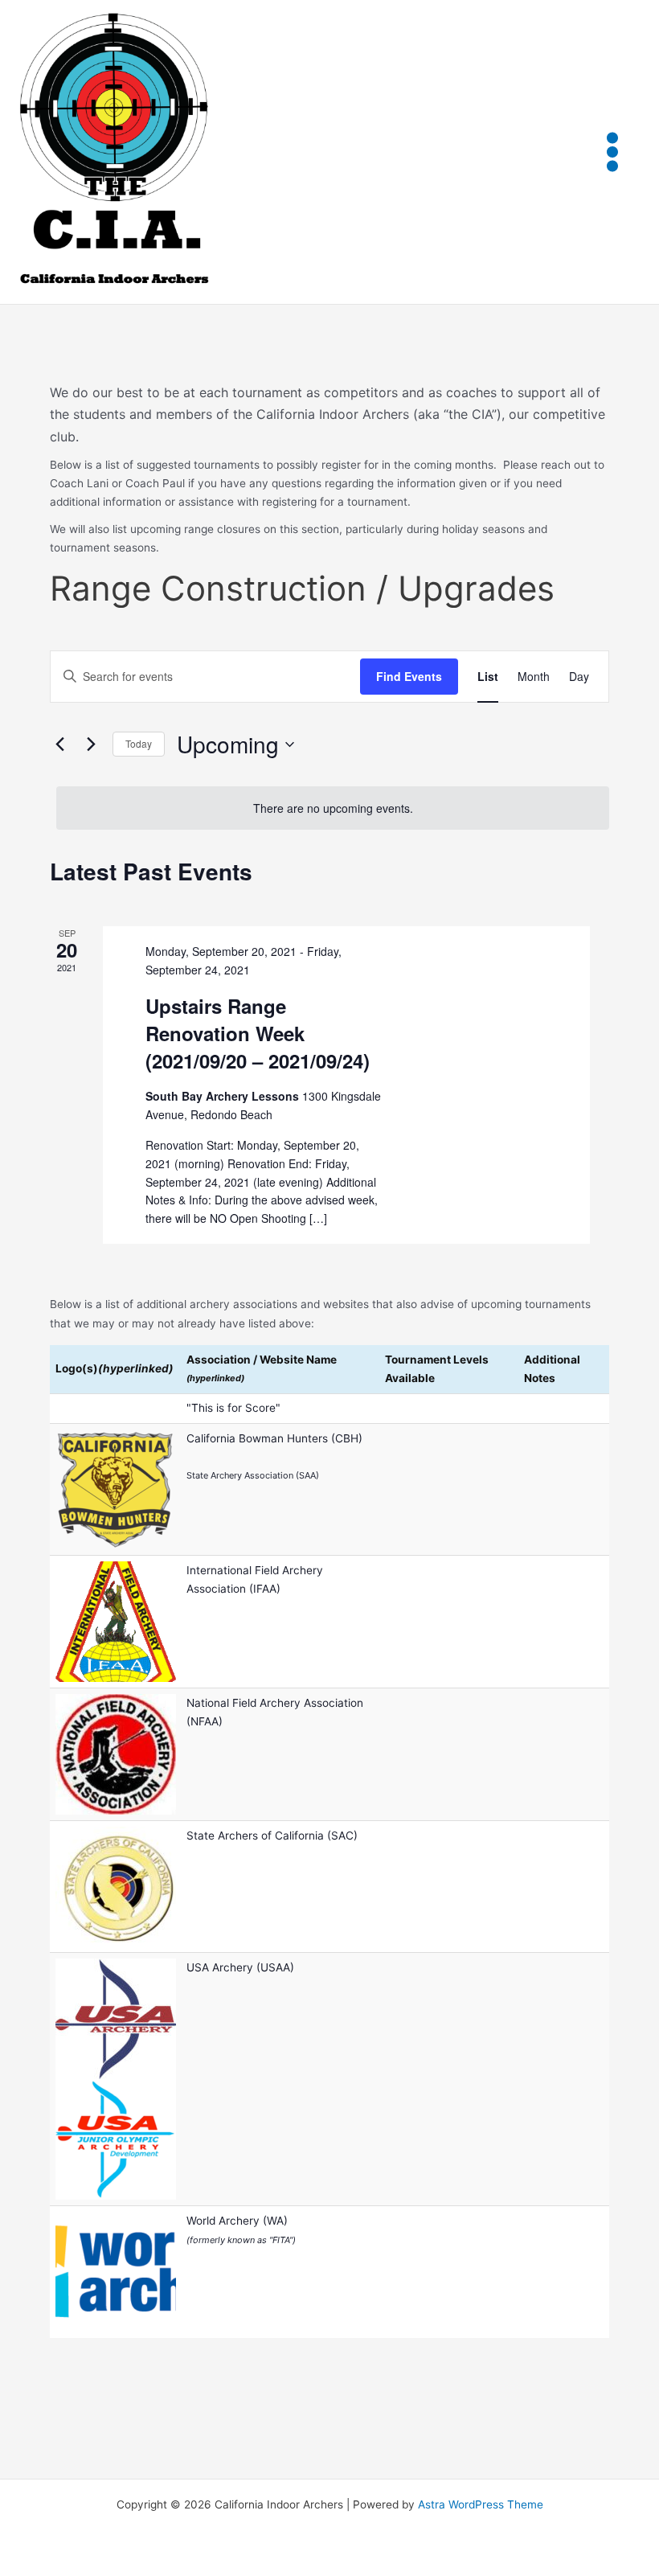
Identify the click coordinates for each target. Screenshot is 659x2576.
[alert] (333, 808)
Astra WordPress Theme (481, 2504)
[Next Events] (91, 744)
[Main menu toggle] (613, 152)
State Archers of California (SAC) (272, 1836)
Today (139, 743)
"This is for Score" (233, 1408)
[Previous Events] (59, 744)
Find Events (409, 676)
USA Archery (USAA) (240, 1967)
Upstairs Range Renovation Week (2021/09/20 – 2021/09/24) (258, 1033)
